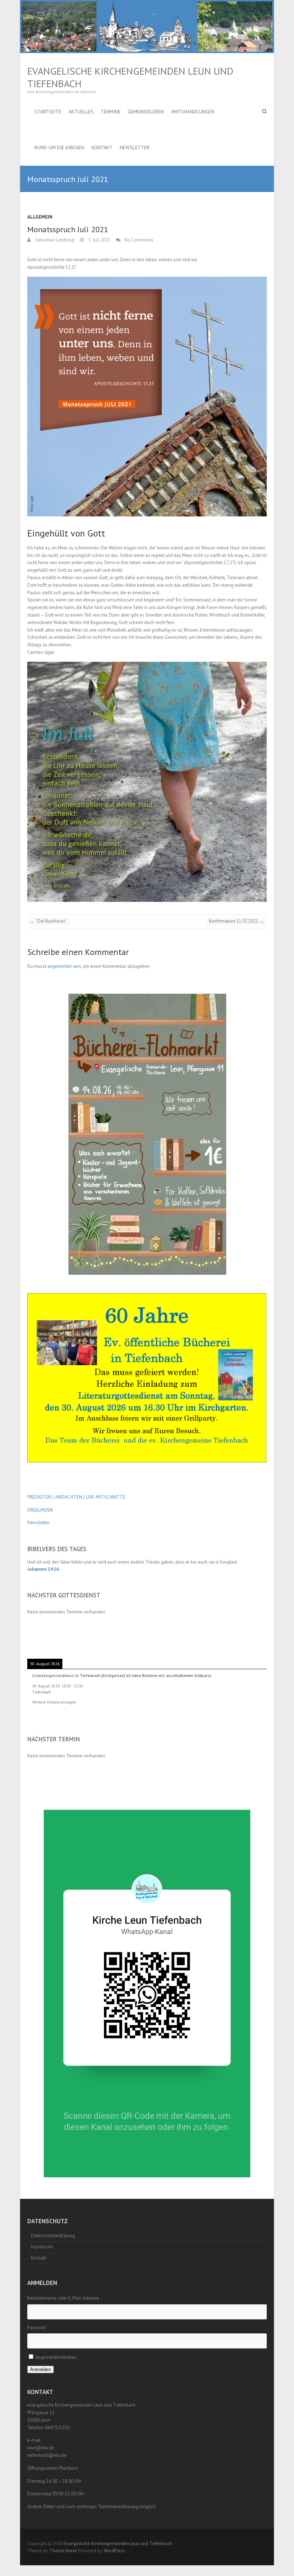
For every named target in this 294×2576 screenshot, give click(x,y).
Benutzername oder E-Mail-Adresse (63, 2298)
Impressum (42, 2247)
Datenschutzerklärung (53, 2236)
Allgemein (40, 217)
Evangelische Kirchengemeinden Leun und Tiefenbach (130, 77)
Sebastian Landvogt (54, 240)
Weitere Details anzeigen (54, 1702)
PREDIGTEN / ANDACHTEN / (56, 1497)
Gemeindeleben (146, 112)
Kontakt (102, 147)
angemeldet (60, 966)
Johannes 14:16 (43, 1569)
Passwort (37, 2327)
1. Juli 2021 (99, 240)
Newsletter (135, 147)
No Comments (139, 240)
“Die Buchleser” (49, 921)
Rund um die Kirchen (59, 147)
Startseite (48, 112)
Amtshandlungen (193, 112)
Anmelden (41, 2369)
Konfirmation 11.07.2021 (236, 921)
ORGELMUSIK (40, 1510)
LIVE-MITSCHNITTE (105, 1497)
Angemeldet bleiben (56, 2357)
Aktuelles (81, 112)
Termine (111, 112)
